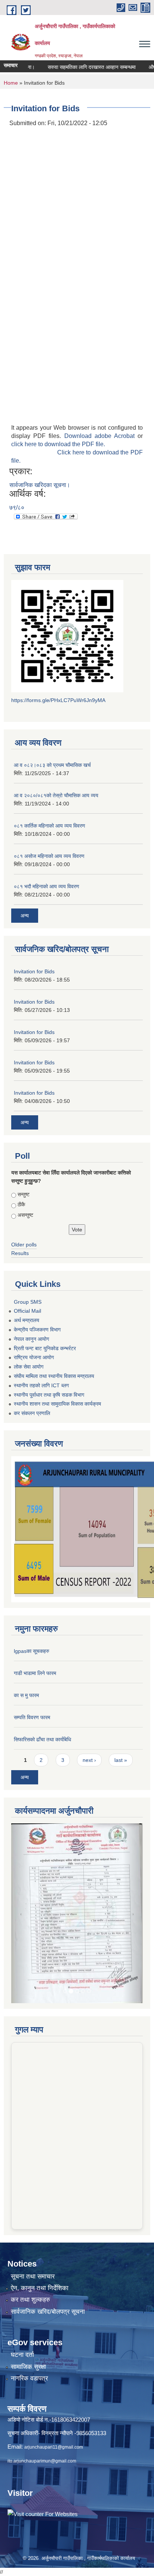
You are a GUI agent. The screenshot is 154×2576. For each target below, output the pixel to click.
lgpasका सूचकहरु (32, 1651)
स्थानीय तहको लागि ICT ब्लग (41, 1385)
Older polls (24, 1245)
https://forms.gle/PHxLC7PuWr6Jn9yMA (58, 700)
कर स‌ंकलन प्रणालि (32, 1413)
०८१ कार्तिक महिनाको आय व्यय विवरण (50, 826)
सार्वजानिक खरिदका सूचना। (40, 485)
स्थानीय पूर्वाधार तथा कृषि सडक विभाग (49, 1395)
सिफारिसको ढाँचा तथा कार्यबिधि (42, 1739)
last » (121, 1760)
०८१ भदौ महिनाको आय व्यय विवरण (47, 886)
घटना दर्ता (22, 2282)
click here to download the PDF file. (58, 444)
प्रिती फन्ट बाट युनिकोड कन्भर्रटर (45, 1348)
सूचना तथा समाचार (33, 2204)
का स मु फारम (26, 1695)
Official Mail (27, 1311)
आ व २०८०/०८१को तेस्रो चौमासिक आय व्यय (56, 795)
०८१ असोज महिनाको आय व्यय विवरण (49, 856)
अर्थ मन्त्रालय (27, 1320)
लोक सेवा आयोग (29, 1367)
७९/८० (17, 507)
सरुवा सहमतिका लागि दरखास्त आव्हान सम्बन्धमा (75, 67)
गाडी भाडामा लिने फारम (35, 1673)
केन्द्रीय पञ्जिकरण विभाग (37, 1330)
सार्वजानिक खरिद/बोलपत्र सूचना (48, 2239)
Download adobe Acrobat (101, 436)
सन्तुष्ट (24, 1194)
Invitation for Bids (34, 971)
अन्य (25, 916)
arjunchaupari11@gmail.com (54, 2375)
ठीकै (21, 1204)
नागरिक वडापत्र (29, 2306)
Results (20, 1253)
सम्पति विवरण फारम (32, 1717)
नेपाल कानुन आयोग (31, 1339)
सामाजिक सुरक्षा (28, 2294)
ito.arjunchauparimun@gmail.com (42, 2389)
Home (11, 83)
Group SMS (28, 1302)
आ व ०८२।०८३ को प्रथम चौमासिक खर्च (52, 765)
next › (89, 1760)
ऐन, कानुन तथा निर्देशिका (40, 2216)
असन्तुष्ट (25, 1215)
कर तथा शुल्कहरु (30, 2227)
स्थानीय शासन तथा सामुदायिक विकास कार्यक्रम (57, 1404)
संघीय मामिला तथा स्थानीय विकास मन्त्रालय (54, 1376)
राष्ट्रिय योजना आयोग (34, 1357)
